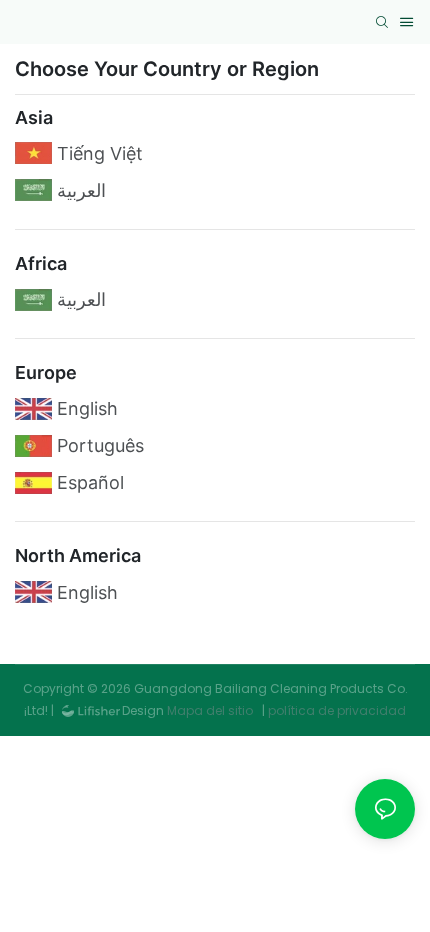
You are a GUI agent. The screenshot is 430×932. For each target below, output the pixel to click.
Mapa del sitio (210, 710)
